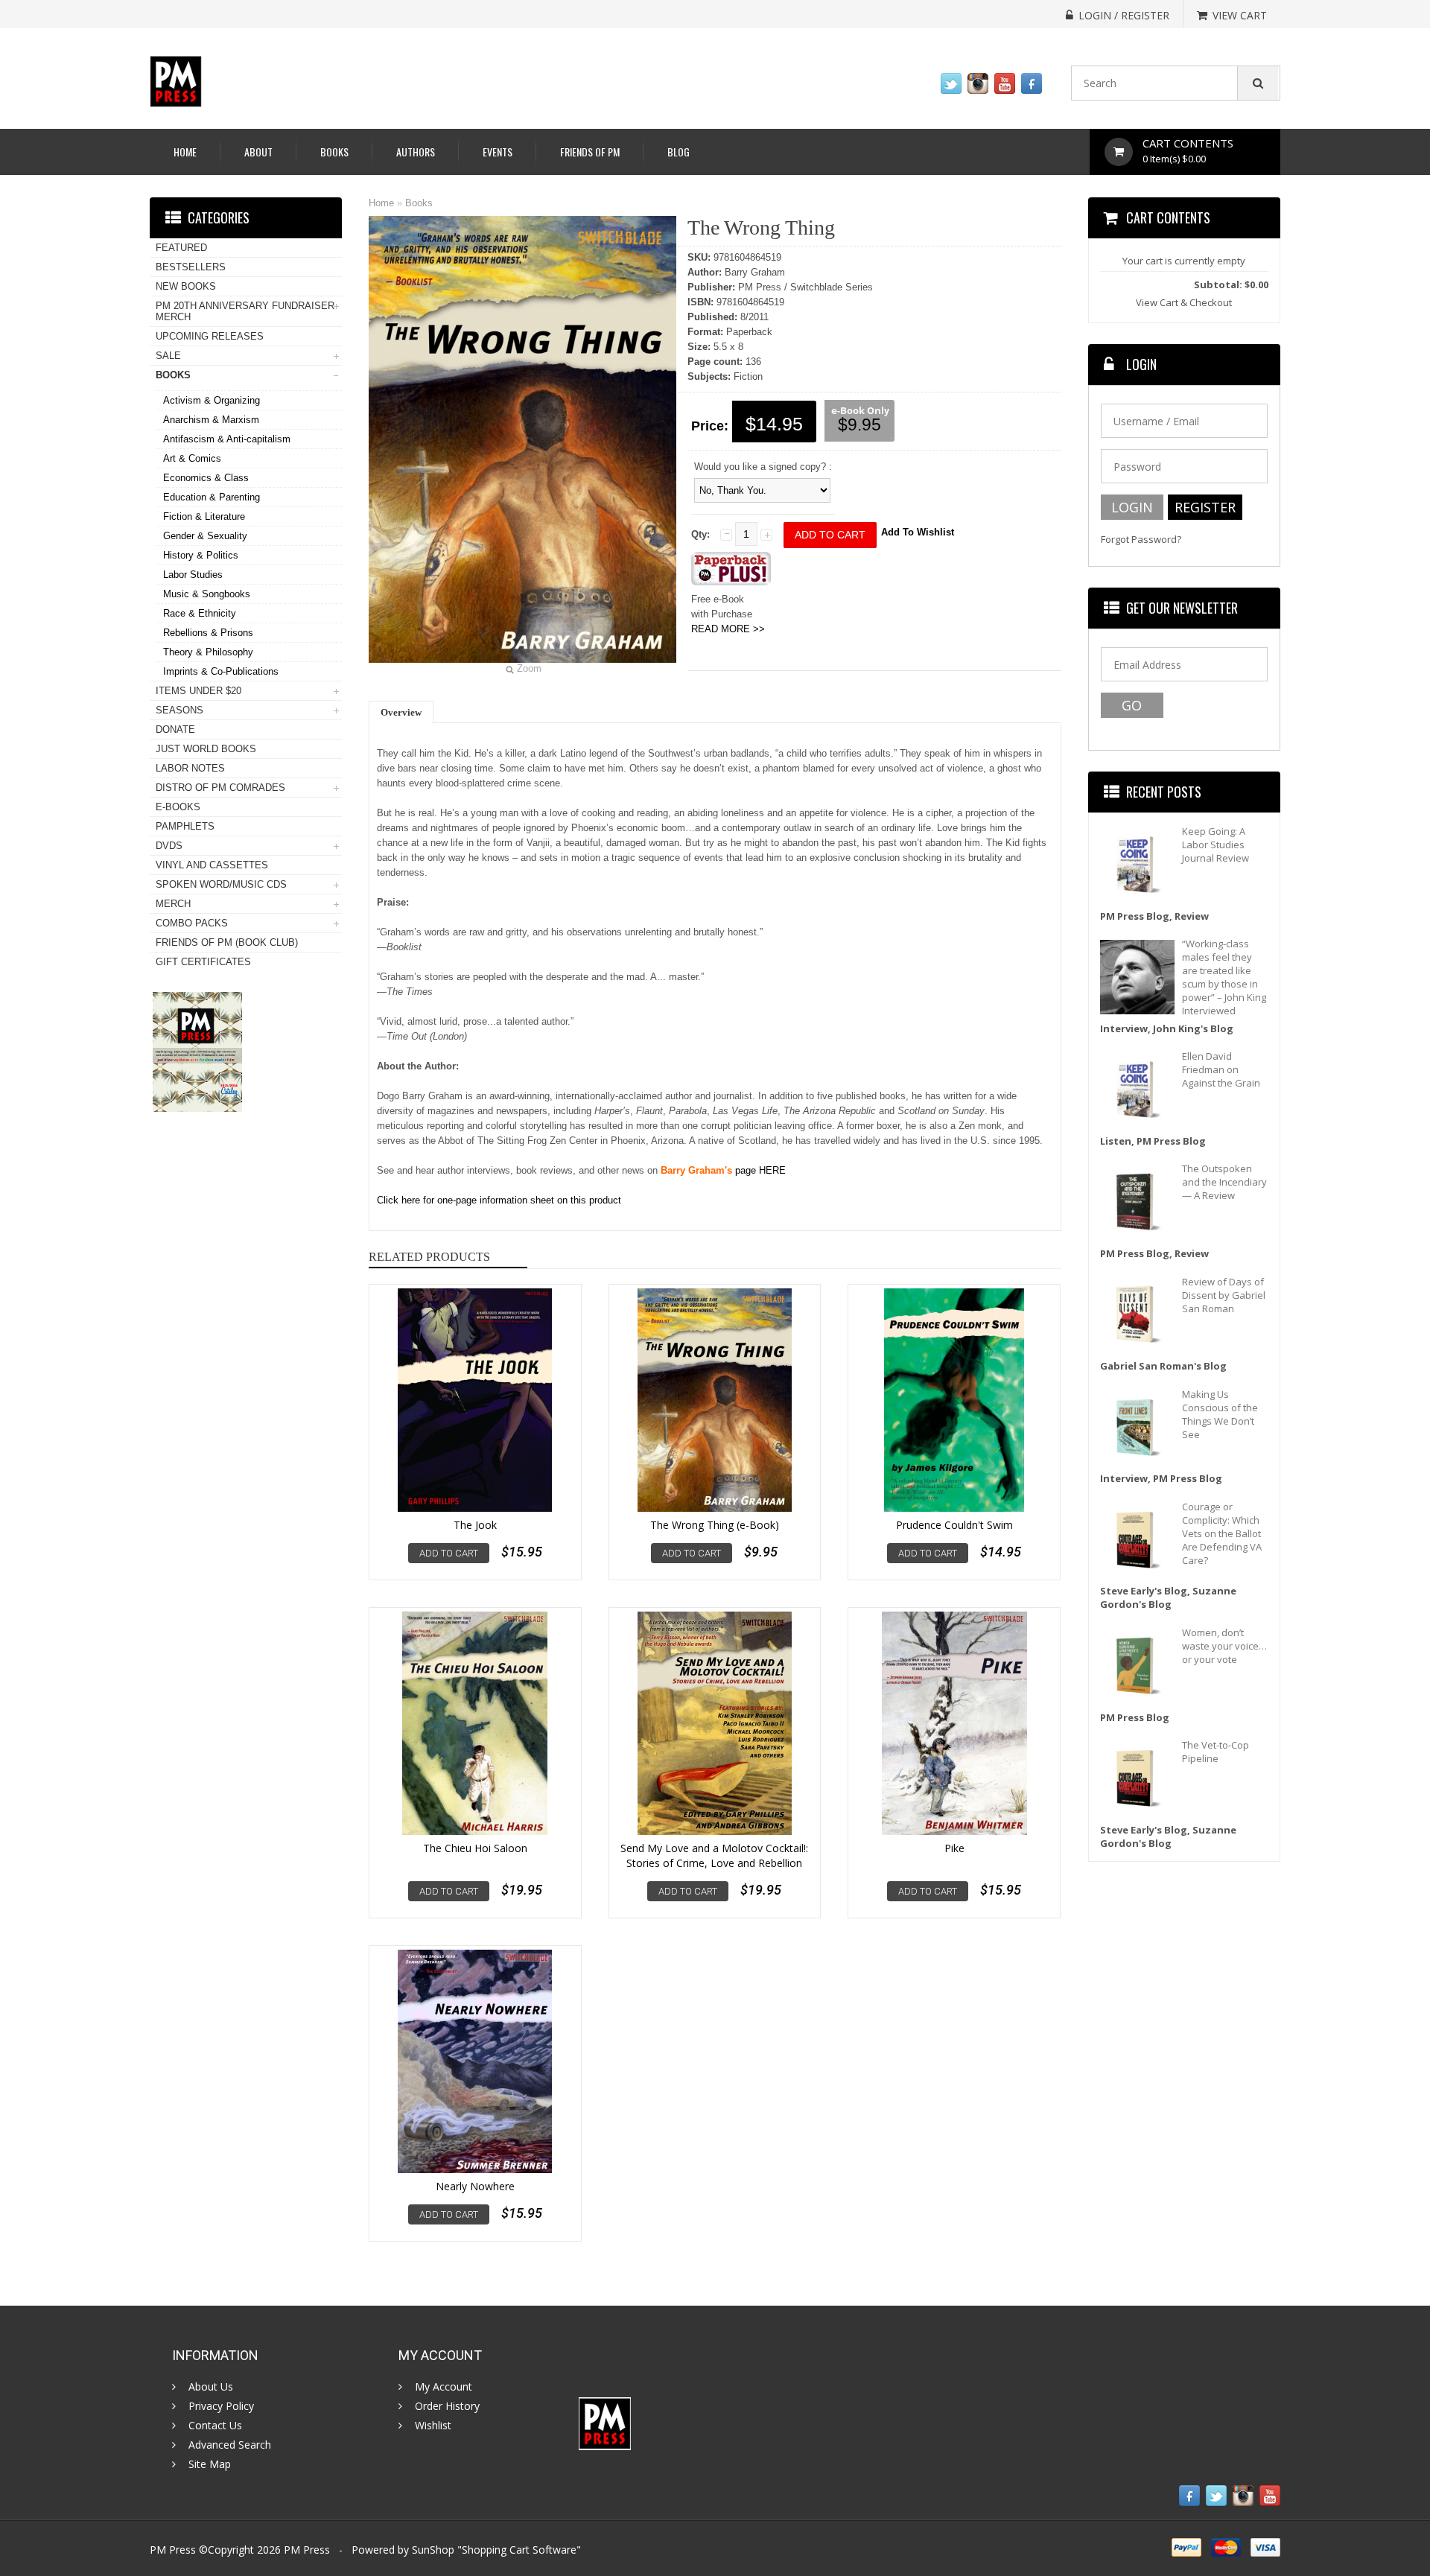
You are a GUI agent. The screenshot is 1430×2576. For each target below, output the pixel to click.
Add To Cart (449, 1553)
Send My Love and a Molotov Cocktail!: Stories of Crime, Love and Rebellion (714, 1855)
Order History (447, 2406)
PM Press (307, 2550)
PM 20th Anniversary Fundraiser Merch (245, 311)
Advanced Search (230, 2445)
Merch (173, 904)
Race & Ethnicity (200, 613)
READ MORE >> (728, 629)
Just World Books (206, 749)
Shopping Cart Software (519, 2550)
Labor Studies (193, 575)
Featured (181, 248)
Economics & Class (206, 478)
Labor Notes (190, 768)
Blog (679, 152)
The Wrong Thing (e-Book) (715, 1525)
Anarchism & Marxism (211, 420)
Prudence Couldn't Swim (954, 1525)
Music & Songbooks (207, 594)
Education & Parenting (212, 497)
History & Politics (201, 555)
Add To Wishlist (918, 532)
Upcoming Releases (210, 336)
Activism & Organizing (212, 400)
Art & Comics (192, 458)
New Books (186, 286)
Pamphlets (185, 826)
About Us (211, 2387)
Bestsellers (191, 267)
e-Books (178, 807)
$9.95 (859, 424)
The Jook (475, 1525)
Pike (954, 1848)
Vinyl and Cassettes (212, 865)
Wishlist (433, 2426)
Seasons (179, 710)
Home (185, 152)
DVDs (169, 846)
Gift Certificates (203, 962)
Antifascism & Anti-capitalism (227, 439)
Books (334, 152)
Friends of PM (590, 152)
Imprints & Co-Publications (221, 671)
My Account (444, 2387)
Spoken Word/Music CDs (221, 884)
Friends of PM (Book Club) (227, 942)
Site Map (210, 2464)
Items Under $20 (198, 691)
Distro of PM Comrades (220, 788)
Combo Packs (192, 923)
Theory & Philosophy (208, 652)
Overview (401, 712)
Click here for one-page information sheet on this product (499, 1200)
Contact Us (215, 2426)
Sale (168, 356)
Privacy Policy (221, 2406)
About (258, 152)
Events (498, 152)
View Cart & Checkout (1184, 302)
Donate (175, 729)
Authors (416, 152)
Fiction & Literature (204, 516)
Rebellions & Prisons (208, 633)
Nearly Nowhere (475, 2186)
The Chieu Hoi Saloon (475, 1848)
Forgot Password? (1141, 540)
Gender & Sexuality (205, 536)
